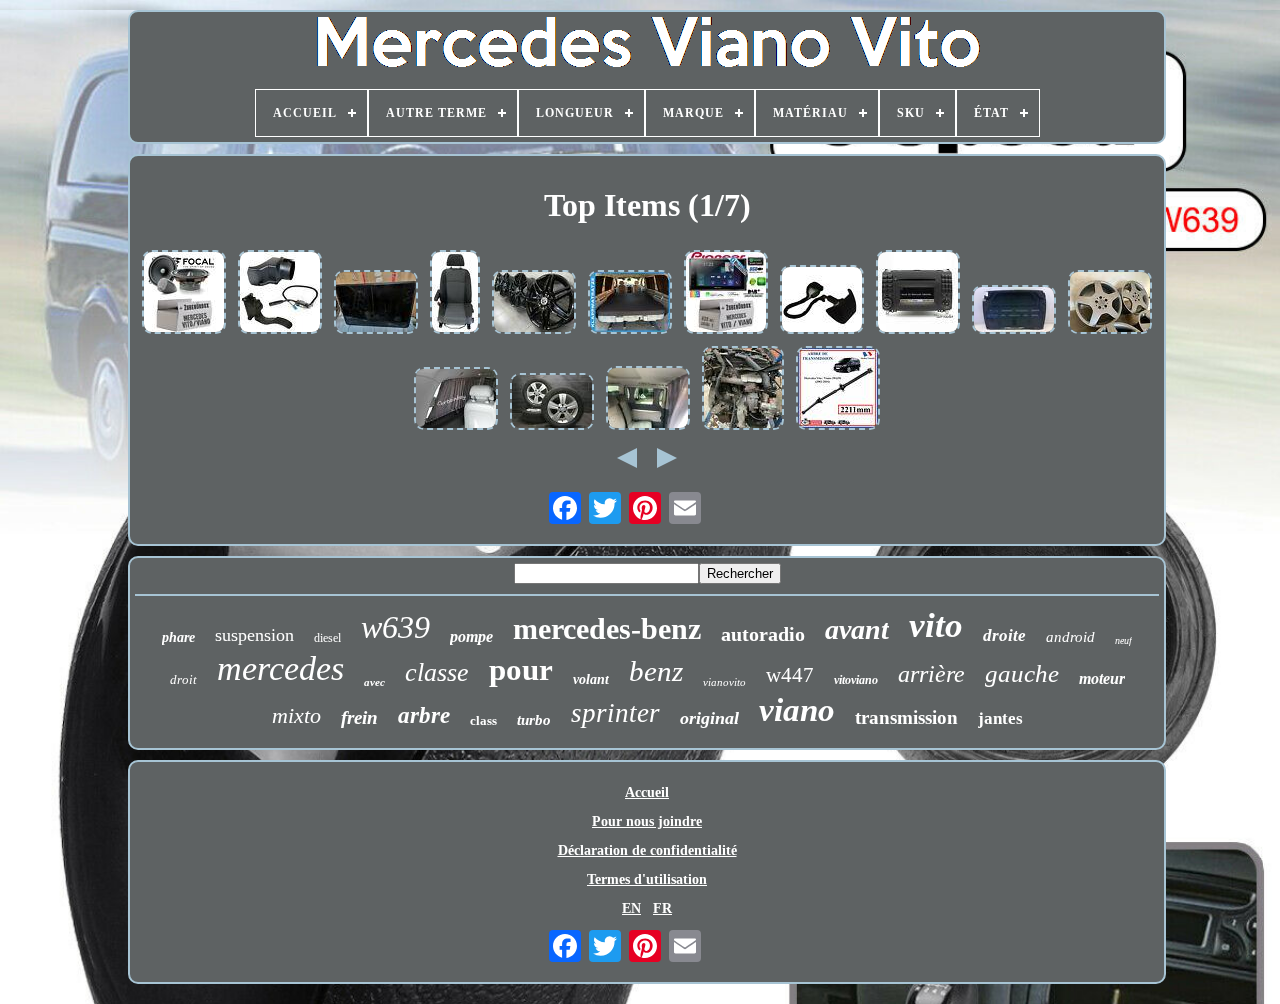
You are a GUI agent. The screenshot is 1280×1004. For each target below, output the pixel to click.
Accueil (647, 792)
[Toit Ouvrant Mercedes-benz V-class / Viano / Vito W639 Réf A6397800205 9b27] (376, 304)
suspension (254, 635)
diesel (327, 638)
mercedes (280, 668)
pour (521, 669)
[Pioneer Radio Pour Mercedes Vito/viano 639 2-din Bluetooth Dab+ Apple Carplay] (726, 294)
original (709, 718)
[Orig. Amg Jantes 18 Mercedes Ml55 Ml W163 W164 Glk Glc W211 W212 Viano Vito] (1110, 304)
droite (1004, 635)
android (1070, 637)
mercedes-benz (607, 628)
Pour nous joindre (647, 821)
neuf (1123, 640)
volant (591, 679)
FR (662, 908)
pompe (471, 636)
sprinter (615, 713)
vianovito (724, 682)
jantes (1000, 718)
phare (178, 637)
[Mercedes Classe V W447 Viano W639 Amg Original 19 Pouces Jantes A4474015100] (534, 304)
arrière (931, 674)
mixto (296, 715)
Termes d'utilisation (647, 879)
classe (437, 672)
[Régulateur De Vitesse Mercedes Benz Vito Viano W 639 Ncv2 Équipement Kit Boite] (280, 294)
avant (857, 629)
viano (797, 710)
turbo (534, 720)
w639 (395, 627)
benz (656, 671)
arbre (424, 715)
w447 (790, 675)
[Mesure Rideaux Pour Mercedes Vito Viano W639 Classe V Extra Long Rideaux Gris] (648, 400)
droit (183, 679)
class (483, 720)
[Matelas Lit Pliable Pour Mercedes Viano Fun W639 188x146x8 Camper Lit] (630, 304)
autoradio (763, 634)
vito (936, 625)
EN (631, 908)
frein (359, 717)
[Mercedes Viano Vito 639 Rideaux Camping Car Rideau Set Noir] (456, 400)
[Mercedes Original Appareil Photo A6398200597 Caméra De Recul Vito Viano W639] (822, 301)
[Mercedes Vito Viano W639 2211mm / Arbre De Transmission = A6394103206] (838, 390)
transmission (906, 717)
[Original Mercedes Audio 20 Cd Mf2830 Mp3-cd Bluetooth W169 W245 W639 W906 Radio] (918, 294)
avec (374, 682)
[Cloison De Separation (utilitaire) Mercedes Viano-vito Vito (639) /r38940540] (1014, 311)
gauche (1022, 673)
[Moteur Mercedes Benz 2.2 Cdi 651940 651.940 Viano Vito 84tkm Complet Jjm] (743, 390)
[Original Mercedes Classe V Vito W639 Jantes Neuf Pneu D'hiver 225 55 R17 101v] (552, 403)
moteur (1102, 678)
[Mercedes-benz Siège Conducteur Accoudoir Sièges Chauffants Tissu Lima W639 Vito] (455, 294)
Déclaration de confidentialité (647, 850)
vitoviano (856, 680)
